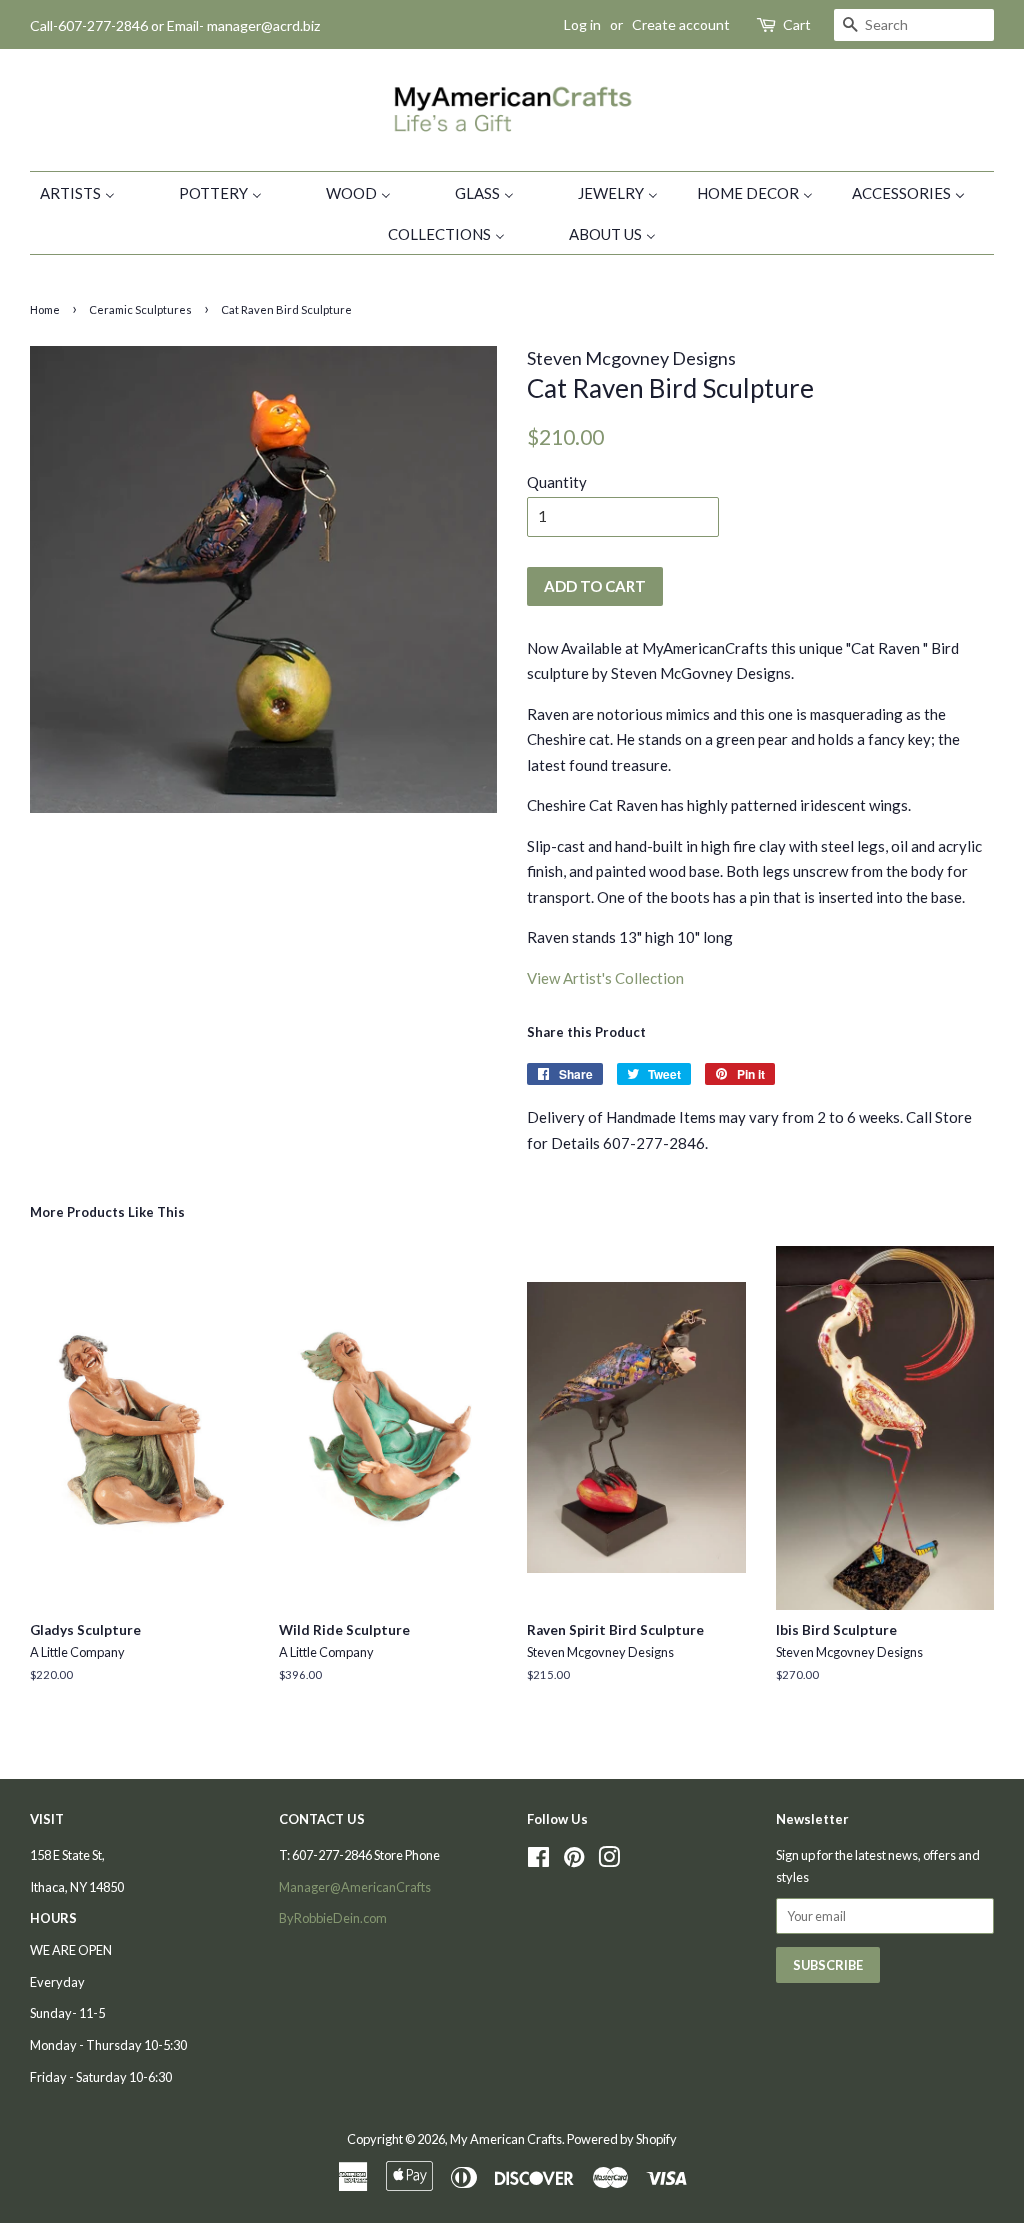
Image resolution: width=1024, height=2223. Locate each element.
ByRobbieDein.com (333, 1918)
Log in (582, 24)
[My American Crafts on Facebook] (538, 1861)
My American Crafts (506, 2139)
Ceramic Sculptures (140, 309)
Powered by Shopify (622, 2139)
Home (45, 309)
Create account (681, 24)
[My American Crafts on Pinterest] (574, 1861)
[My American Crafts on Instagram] (609, 1861)
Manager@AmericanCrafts (355, 1887)
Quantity (557, 482)
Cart (797, 24)
